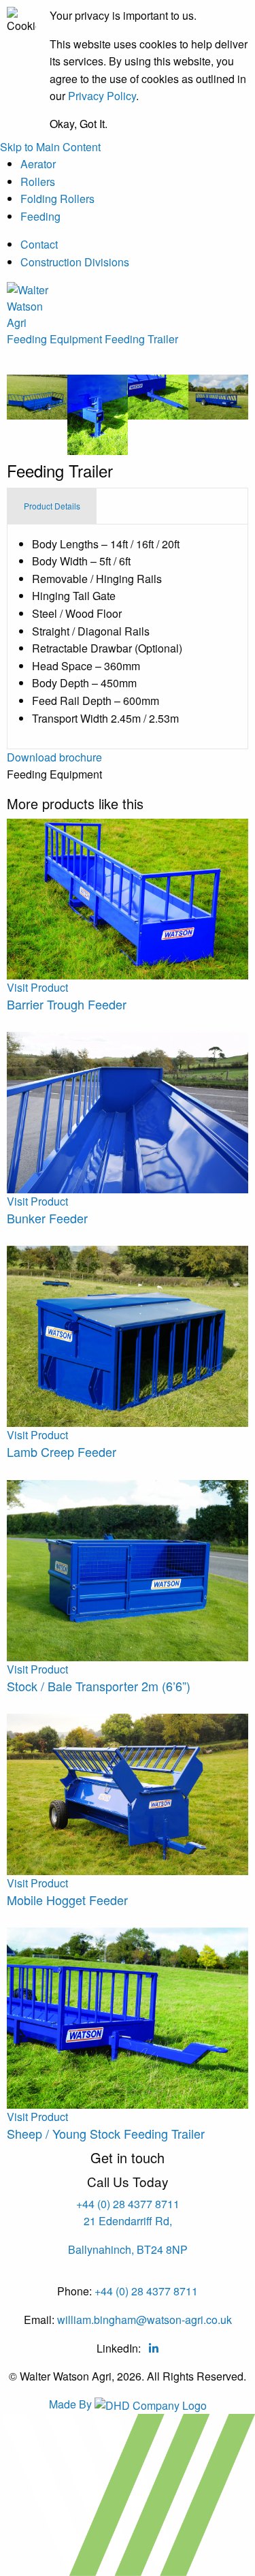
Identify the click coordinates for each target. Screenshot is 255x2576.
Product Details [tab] (52, 506)
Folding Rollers (57, 199)
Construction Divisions (75, 262)
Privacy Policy (102, 96)
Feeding (40, 216)
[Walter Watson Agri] (32, 305)
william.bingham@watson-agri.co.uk (144, 2320)
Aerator (38, 164)
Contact (39, 244)
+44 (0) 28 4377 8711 (128, 2204)
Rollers (38, 182)
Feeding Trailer (141, 339)
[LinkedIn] (154, 2348)
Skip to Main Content (50, 147)
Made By (72, 2404)
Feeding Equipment (54, 339)
